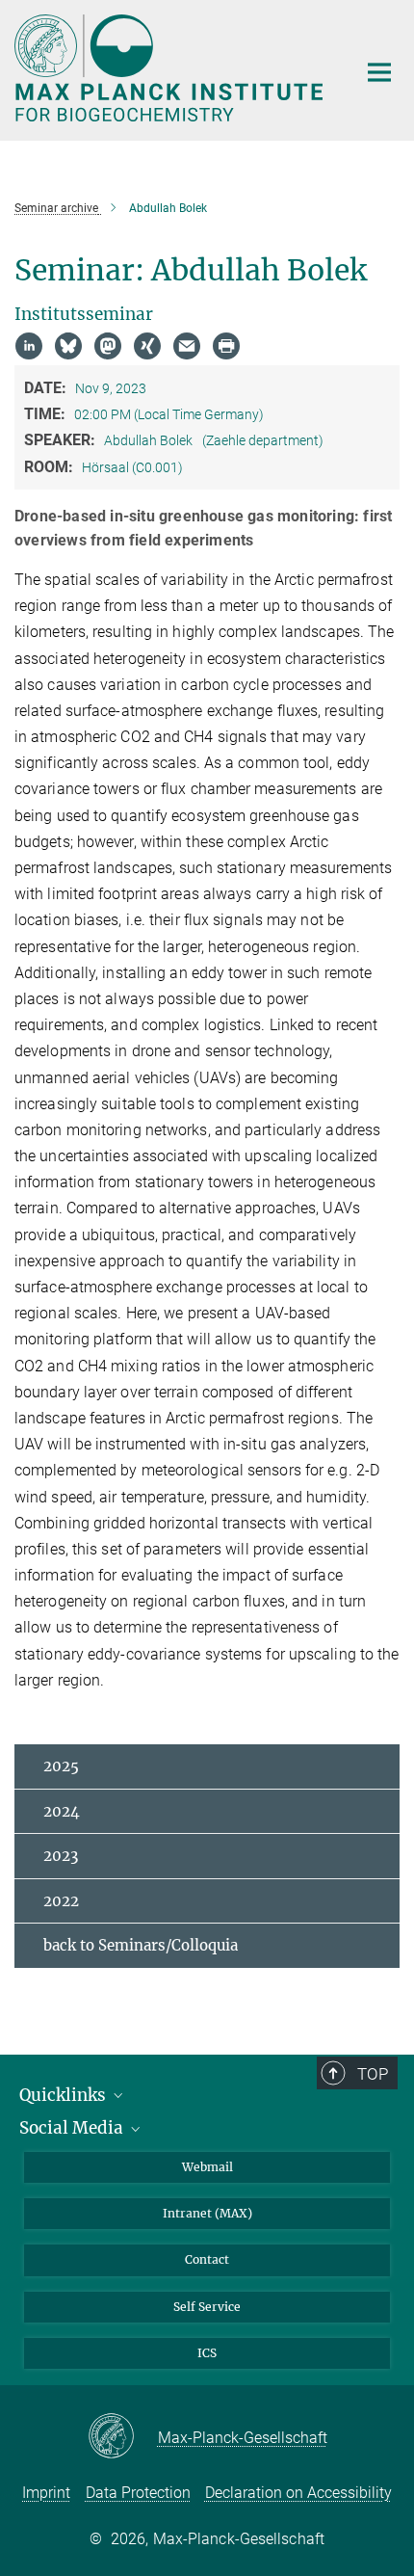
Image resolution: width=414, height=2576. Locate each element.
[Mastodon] (108, 346)
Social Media (73, 2128)
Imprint (46, 2493)
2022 (61, 1901)
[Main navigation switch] (379, 72)
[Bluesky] (68, 346)
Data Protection (138, 2493)
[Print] (226, 346)
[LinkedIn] (29, 346)
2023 (61, 1856)
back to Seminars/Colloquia (141, 1945)
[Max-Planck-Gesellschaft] (123, 2437)
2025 (61, 1766)
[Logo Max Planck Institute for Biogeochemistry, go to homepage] (171, 68)
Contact (207, 2259)
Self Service (207, 2307)
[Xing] (147, 346)
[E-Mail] (187, 346)
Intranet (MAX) (207, 2213)
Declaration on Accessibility (298, 2493)
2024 (62, 1811)
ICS (207, 2353)
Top (373, 2074)
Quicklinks (65, 2095)
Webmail (207, 2167)
